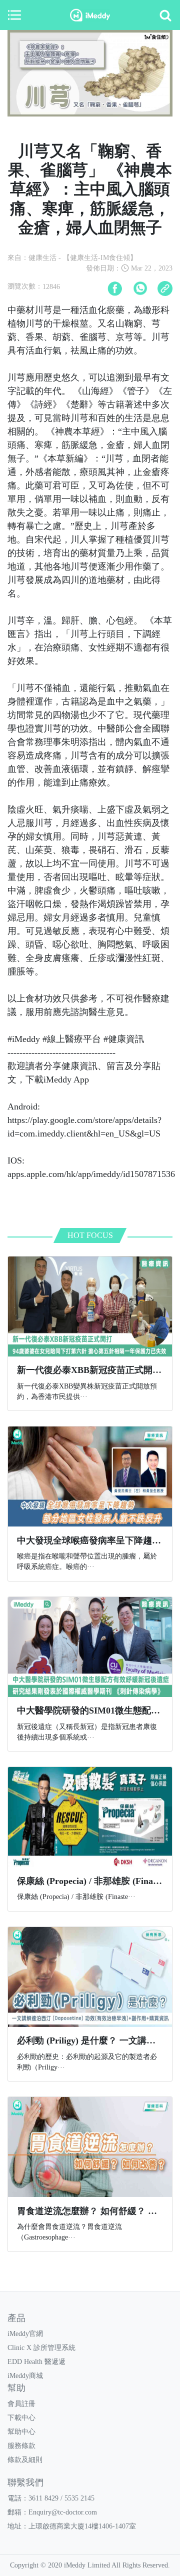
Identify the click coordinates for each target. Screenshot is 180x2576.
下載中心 (21, 2418)
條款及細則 (25, 2460)
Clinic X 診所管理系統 (41, 2348)
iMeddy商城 (25, 2376)
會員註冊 (21, 2404)
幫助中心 (21, 2432)
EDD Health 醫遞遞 (36, 2362)
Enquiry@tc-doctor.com (63, 2512)
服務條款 (21, 2446)
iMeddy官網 (25, 2334)
